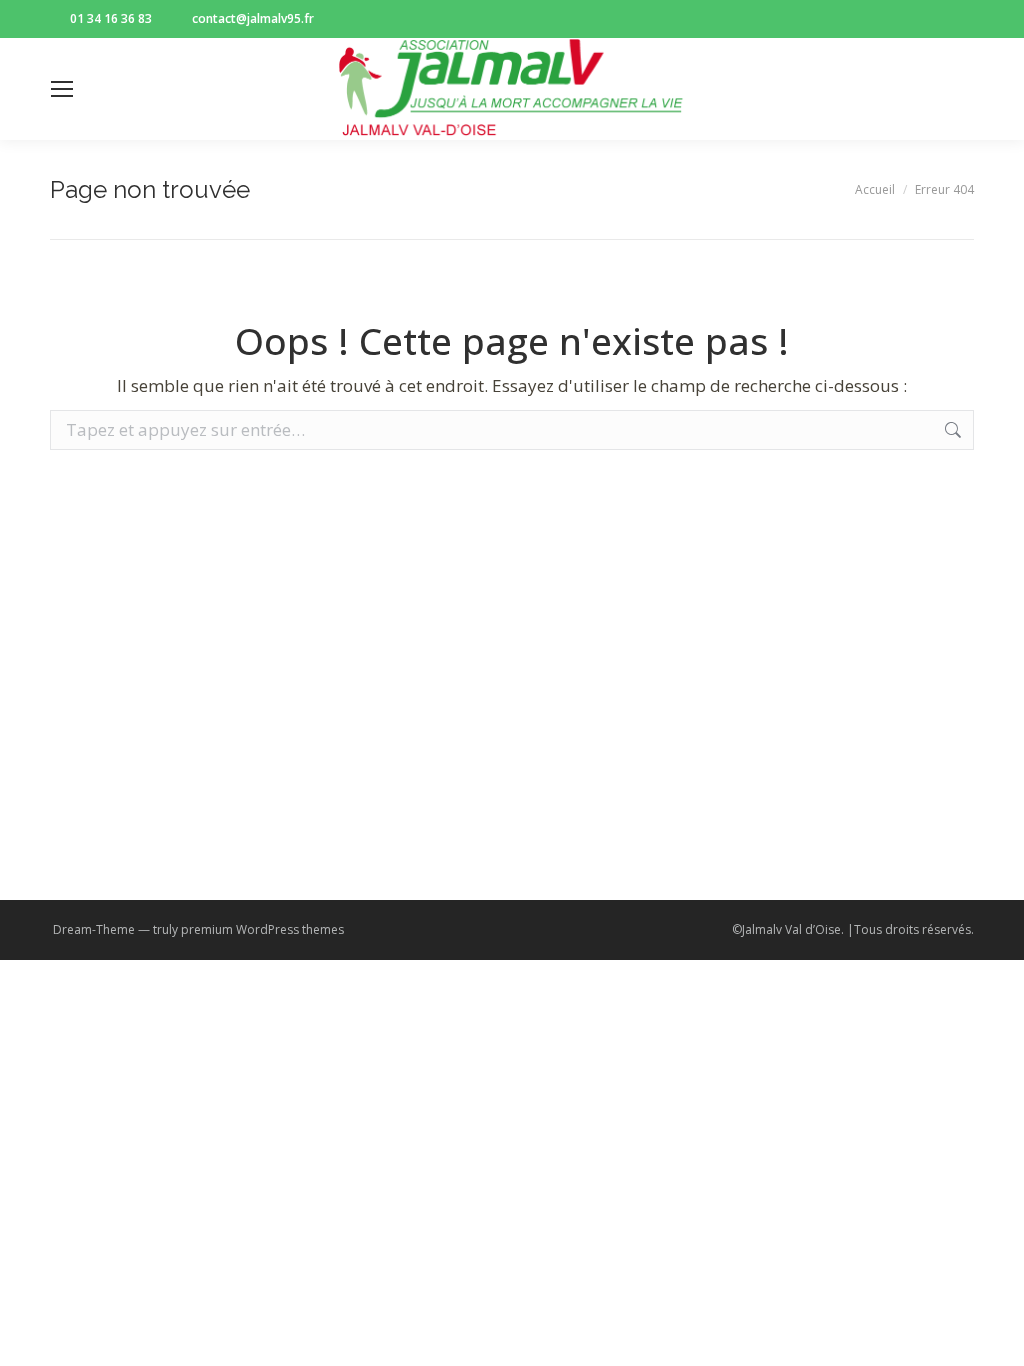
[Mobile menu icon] (62, 89)
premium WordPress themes (262, 929)
